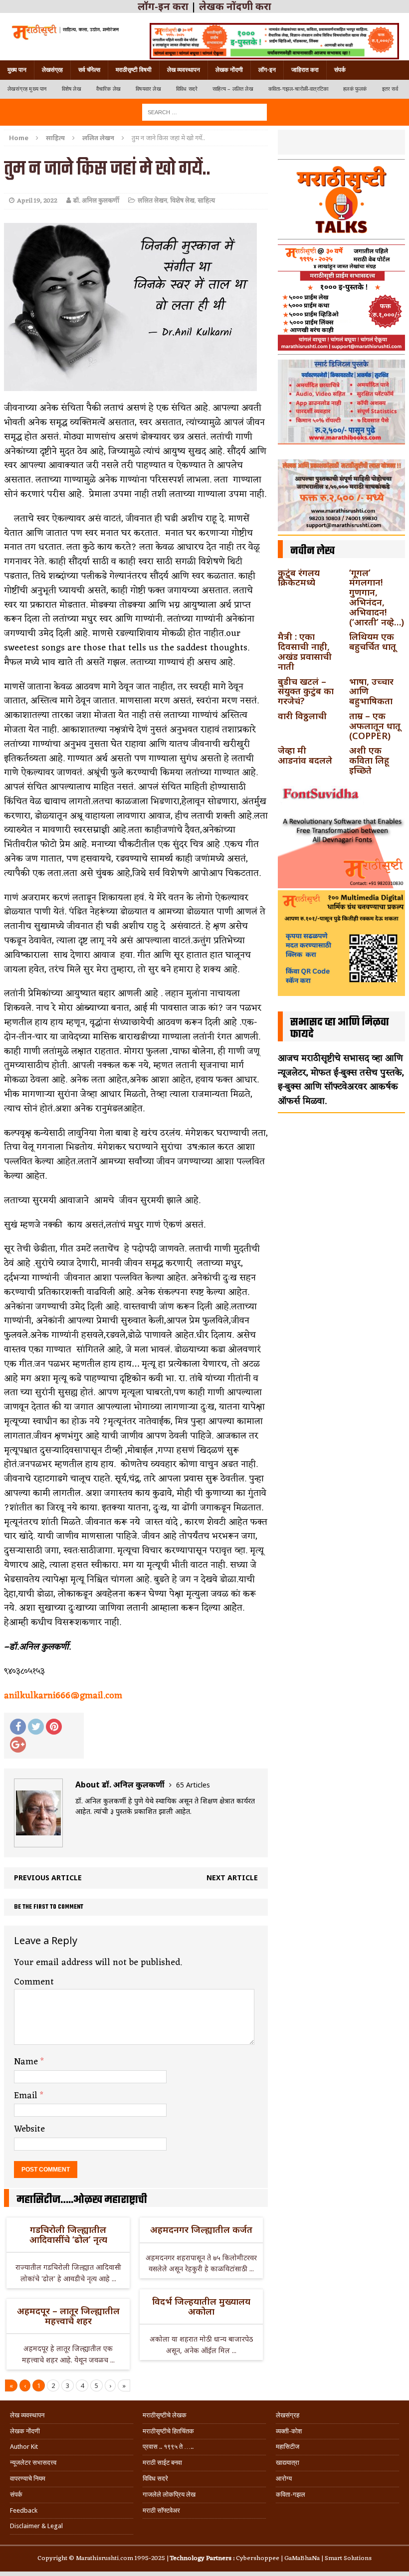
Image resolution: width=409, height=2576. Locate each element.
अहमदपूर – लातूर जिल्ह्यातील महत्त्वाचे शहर (68, 2316)
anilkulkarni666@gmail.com (63, 1696)
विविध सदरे (187, 89)
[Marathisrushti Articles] (65, 32)
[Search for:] (204, 111)
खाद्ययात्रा (288, 2463)
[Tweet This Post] (36, 1727)
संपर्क (340, 70)
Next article (232, 1878)
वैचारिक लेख (108, 89)
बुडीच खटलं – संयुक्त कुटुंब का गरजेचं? (306, 691)
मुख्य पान (17, 70)
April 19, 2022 (37, 201)
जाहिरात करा (305, 70)
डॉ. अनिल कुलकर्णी (96, 201)
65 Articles (193, 1785)
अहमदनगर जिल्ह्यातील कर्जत (201, 2229)
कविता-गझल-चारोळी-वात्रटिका (298, 89)
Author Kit (24, 2447)
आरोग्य (284, 2478)
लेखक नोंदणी (229, 70)
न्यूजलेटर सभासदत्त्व (33, 2463)
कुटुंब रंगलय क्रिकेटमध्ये (299, 578)
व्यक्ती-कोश (289, 2431)
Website (29, 2129)
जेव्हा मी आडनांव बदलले (305, 755)
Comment (34, 1982)
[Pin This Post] (54, 1727)
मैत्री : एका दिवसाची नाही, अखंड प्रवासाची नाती (305, 651)
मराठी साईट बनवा (162, 2463)
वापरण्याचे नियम (28, 2478)
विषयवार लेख (148, 89)
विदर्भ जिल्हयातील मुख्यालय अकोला (201, 2306)
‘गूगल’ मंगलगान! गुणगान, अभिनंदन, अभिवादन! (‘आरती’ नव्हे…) (377, 597)
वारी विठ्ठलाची (302, 716)
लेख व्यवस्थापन (184, 70)
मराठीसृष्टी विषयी (134, 70)
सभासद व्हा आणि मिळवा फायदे (340, 1028)
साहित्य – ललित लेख (233, 89)
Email (27, 2096)
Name (27, 2062)
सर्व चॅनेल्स (89, 70)
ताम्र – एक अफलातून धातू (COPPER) (375, 726)
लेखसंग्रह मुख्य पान (27, 89)
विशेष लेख (72, 89)
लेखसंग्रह (52, 70)
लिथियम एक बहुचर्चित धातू (373, 641)
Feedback (24, 2510)
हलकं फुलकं (355, 89)
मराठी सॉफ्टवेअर (161, 2510)
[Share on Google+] (18, 1745)
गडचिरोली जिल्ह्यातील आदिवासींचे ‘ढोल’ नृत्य (68, 2234)
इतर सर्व (390, 89)
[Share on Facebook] (18, 1727)
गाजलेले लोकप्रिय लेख (169, 2494)
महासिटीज (288, 2447)
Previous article (48, 1878)
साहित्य (55, 138)
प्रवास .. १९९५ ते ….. (168, 2447)
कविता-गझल (291, 2494)
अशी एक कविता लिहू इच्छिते (369, 760)
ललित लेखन (152, 201)
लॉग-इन (267, 70)
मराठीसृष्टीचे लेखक (165, 2415)
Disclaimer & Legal (36, 2526)
